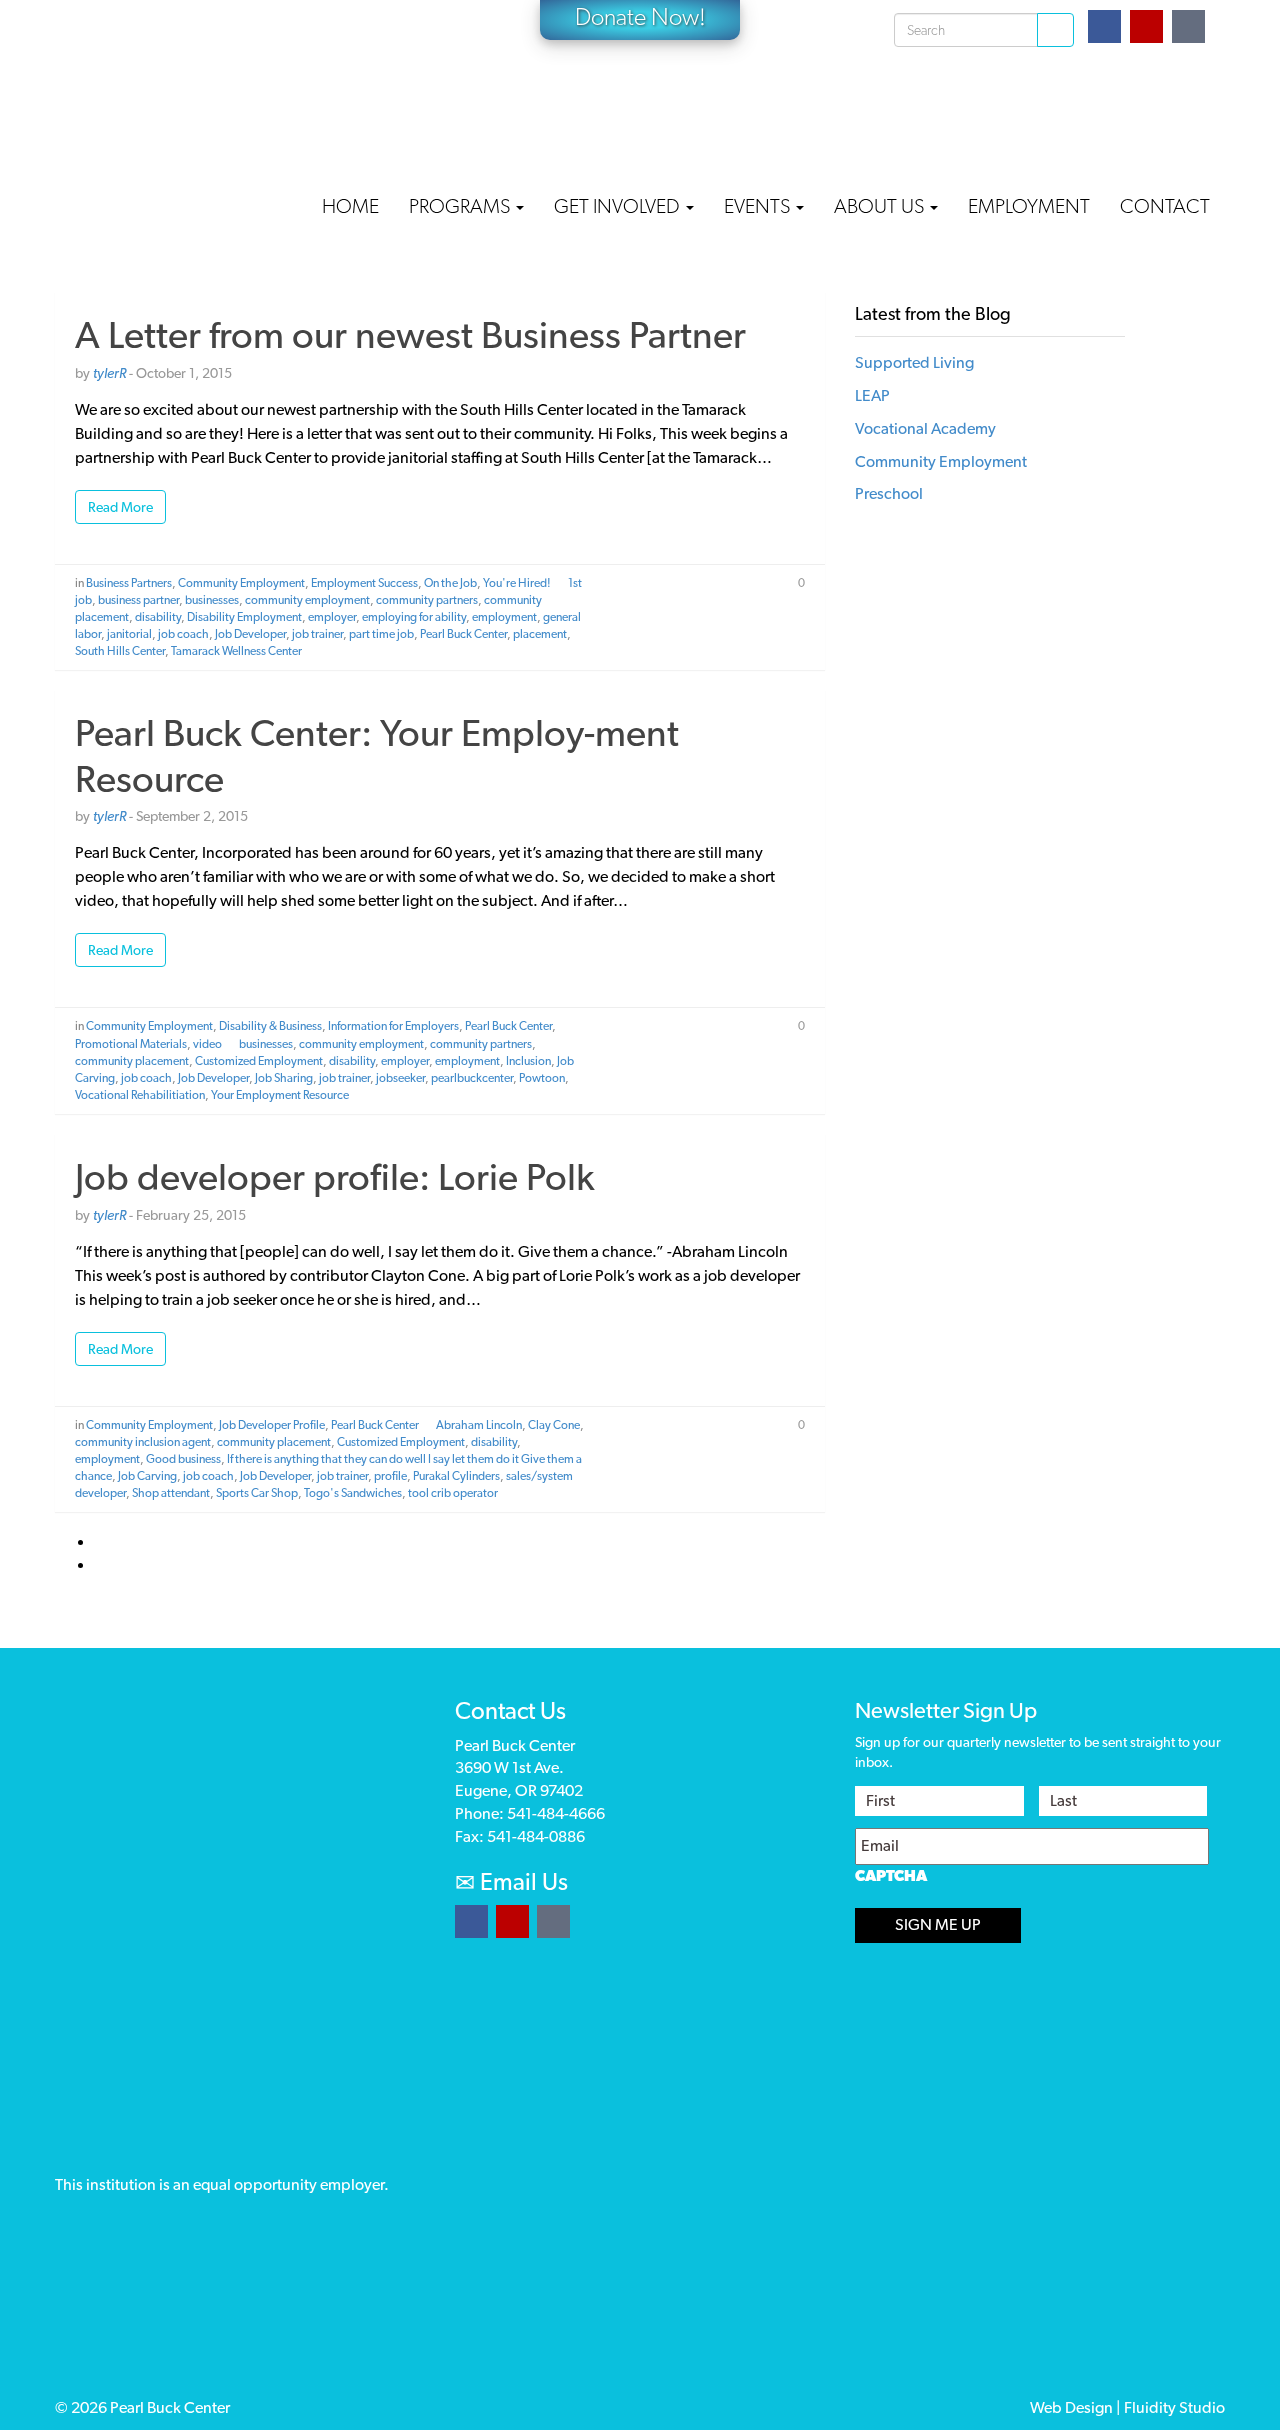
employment (504, 617)
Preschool (889, 493)
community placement (132, 1061)
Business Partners (129, 583)
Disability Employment (244, 617)
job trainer (317, 634)
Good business (183, 1459)
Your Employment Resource (280, 1095)
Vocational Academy (925, 428)
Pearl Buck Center (463, 634)
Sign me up (938, 1924)
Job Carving (147, 1476)
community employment (307, 600)
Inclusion (528, 1061)
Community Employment (241, 583)
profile (390, 1476)
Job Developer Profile (272, 1425)
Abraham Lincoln (479, 1425)
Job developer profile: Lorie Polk (335, 1176)
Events (759, 206)
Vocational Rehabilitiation (140, 1095)
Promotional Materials (131, 1044)
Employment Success (364, 583)
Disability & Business (270, 1026)
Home (350, 206)
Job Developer (250, 634)
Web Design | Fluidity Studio (1127, 2407)
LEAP (872, 395)
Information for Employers (393, 1026)
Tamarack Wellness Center (236, 651)
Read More (120, 507)
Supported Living (914, 362)
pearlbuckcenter (472, 1078)
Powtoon (542, 1078)
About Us (881, 206)
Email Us (521, 1881)
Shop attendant (171, 1493)
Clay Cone (554, 1425)
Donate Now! (640, 16)
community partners (427, 600)
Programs (461, 206)
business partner (138, 600)
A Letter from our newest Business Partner (410, 334)
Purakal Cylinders (456, 1476)
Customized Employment (259, 1061)
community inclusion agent (143, 1442)
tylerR (109, 373)
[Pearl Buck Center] (205, 91)
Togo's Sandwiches (353, 1493)
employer (332, 617)
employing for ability (414, 617)
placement (540, 634)
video (207, 1044)
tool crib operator (453, 1493)
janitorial (129, 634)
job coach (183, 634)
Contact (1165, 206)
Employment (1029, 206)
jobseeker (400, 1078)
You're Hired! (517, 583)
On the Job (450, 583)
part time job (381, 634)
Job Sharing (284, 1078)
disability (158, 617)
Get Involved (619, 206)
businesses (212, 600)
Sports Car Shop (257, 1493)
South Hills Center (120, 651)
